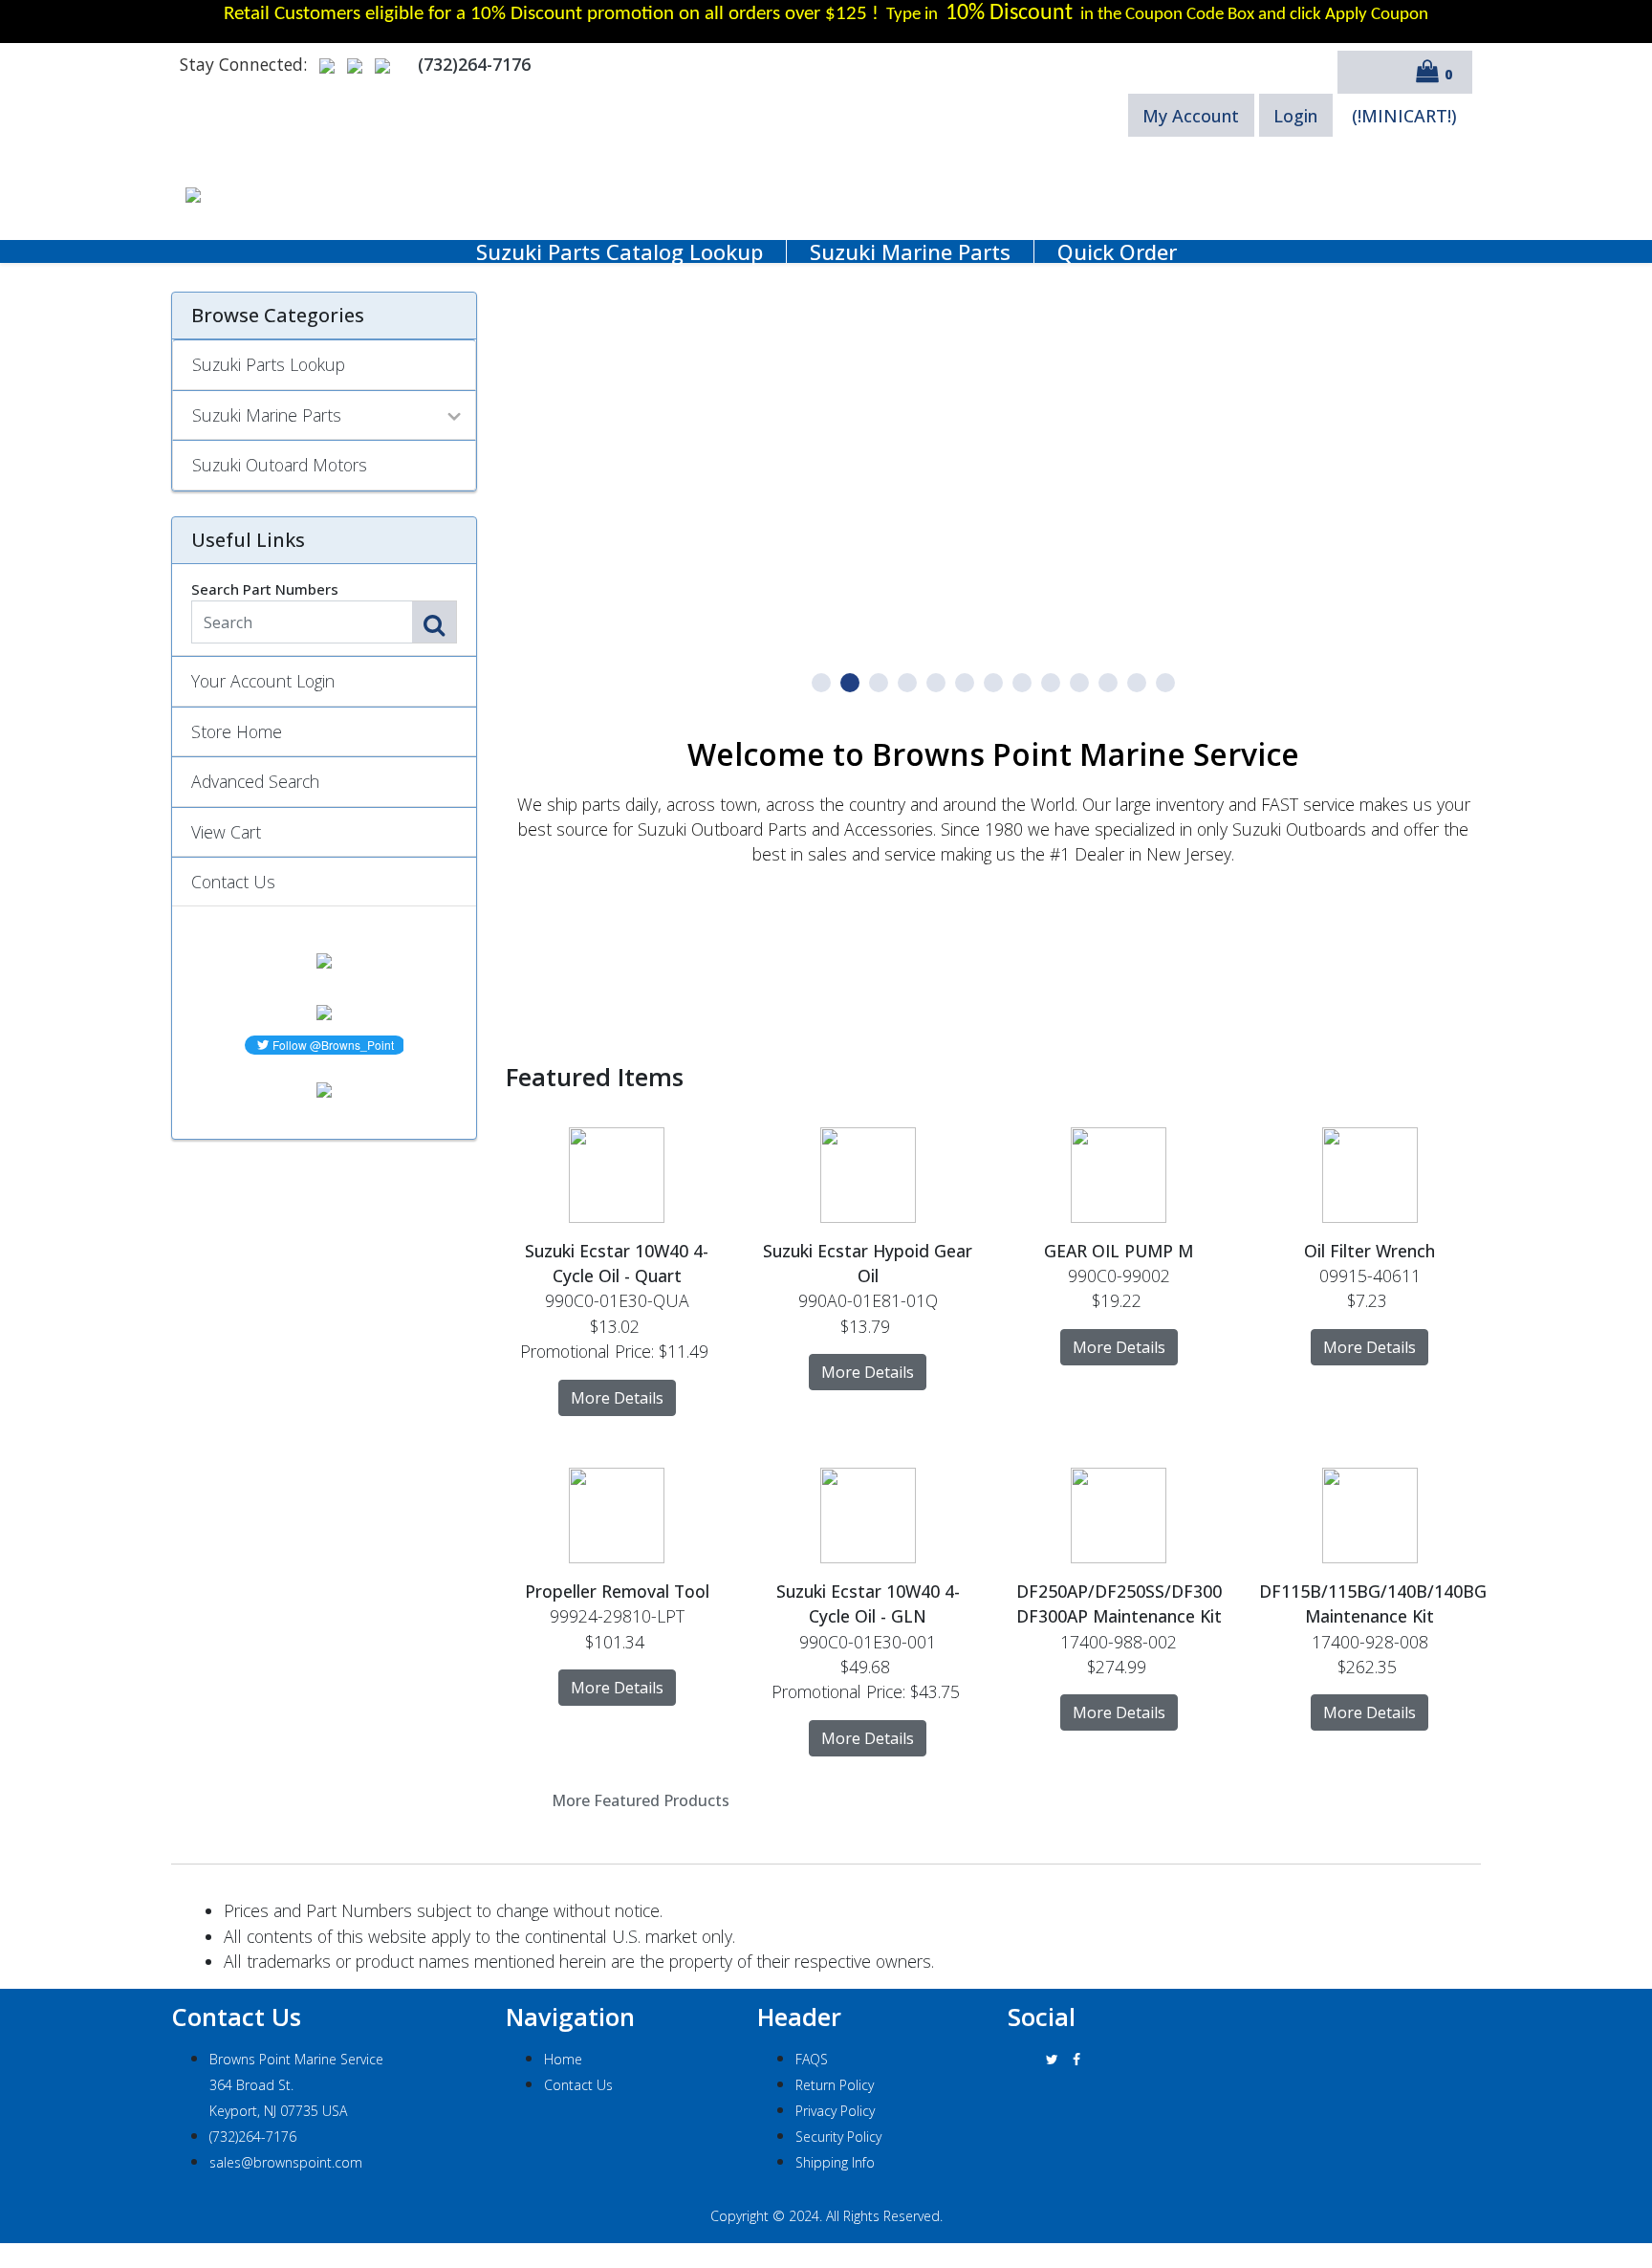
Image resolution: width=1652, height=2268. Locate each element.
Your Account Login (263, 681)
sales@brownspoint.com (286, 2162)
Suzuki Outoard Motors (280, 465)
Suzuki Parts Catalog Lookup (619, 251)
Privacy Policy (835, 2111)
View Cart (226, 832)
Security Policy (838, 2137)
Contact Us (233, 882)
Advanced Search (255, 781)
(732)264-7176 (253, 2137)
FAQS (812, 2059)
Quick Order (1117, 251)
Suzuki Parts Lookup (269, 364)
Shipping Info (835, 2162)
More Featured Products (641, 1800)
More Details (617, 1398)
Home (563, 2059)
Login (1295, 116)
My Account (1191, 116)
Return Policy (835, 2085)
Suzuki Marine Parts (910, 251)
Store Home (237, 731)
